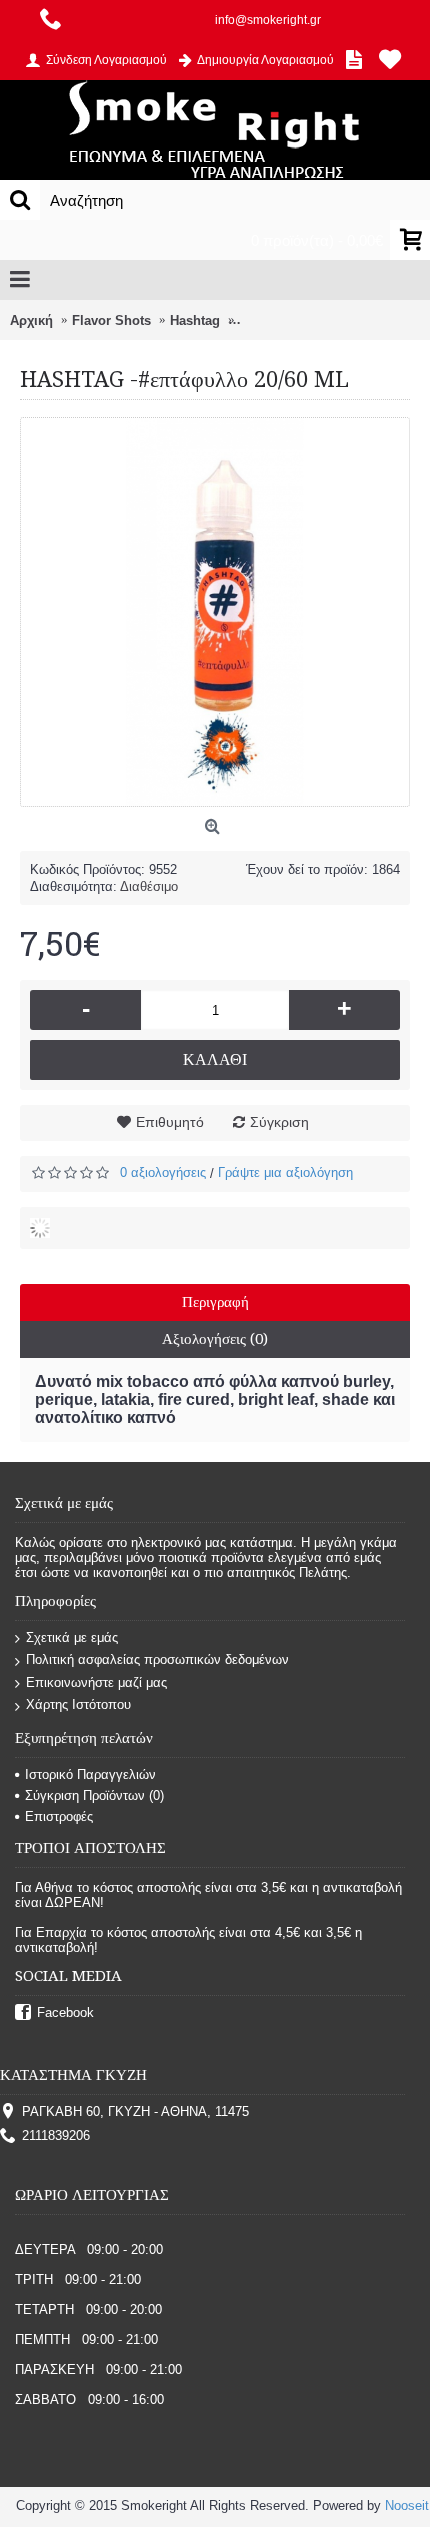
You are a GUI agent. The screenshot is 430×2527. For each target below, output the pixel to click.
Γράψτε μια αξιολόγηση (285, 1172)
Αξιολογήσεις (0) (215, 1339)
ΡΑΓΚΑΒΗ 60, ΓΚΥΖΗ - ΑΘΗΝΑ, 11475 (135, 2111)
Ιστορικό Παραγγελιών (90, 1774)
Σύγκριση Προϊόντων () (94, 1795)
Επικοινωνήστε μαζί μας (96, 1682)
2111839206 (56, 2135)
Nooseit (407, 2505)
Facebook (65, 2012)
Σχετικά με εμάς (72, 1637)
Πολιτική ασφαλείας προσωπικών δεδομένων (157, 1659)
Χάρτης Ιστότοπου (78, 1704)
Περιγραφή (215, 1302)
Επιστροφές (59, 1816)
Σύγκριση (279, 1122)
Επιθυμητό (170, 1122)
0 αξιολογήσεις (163, 1172)
